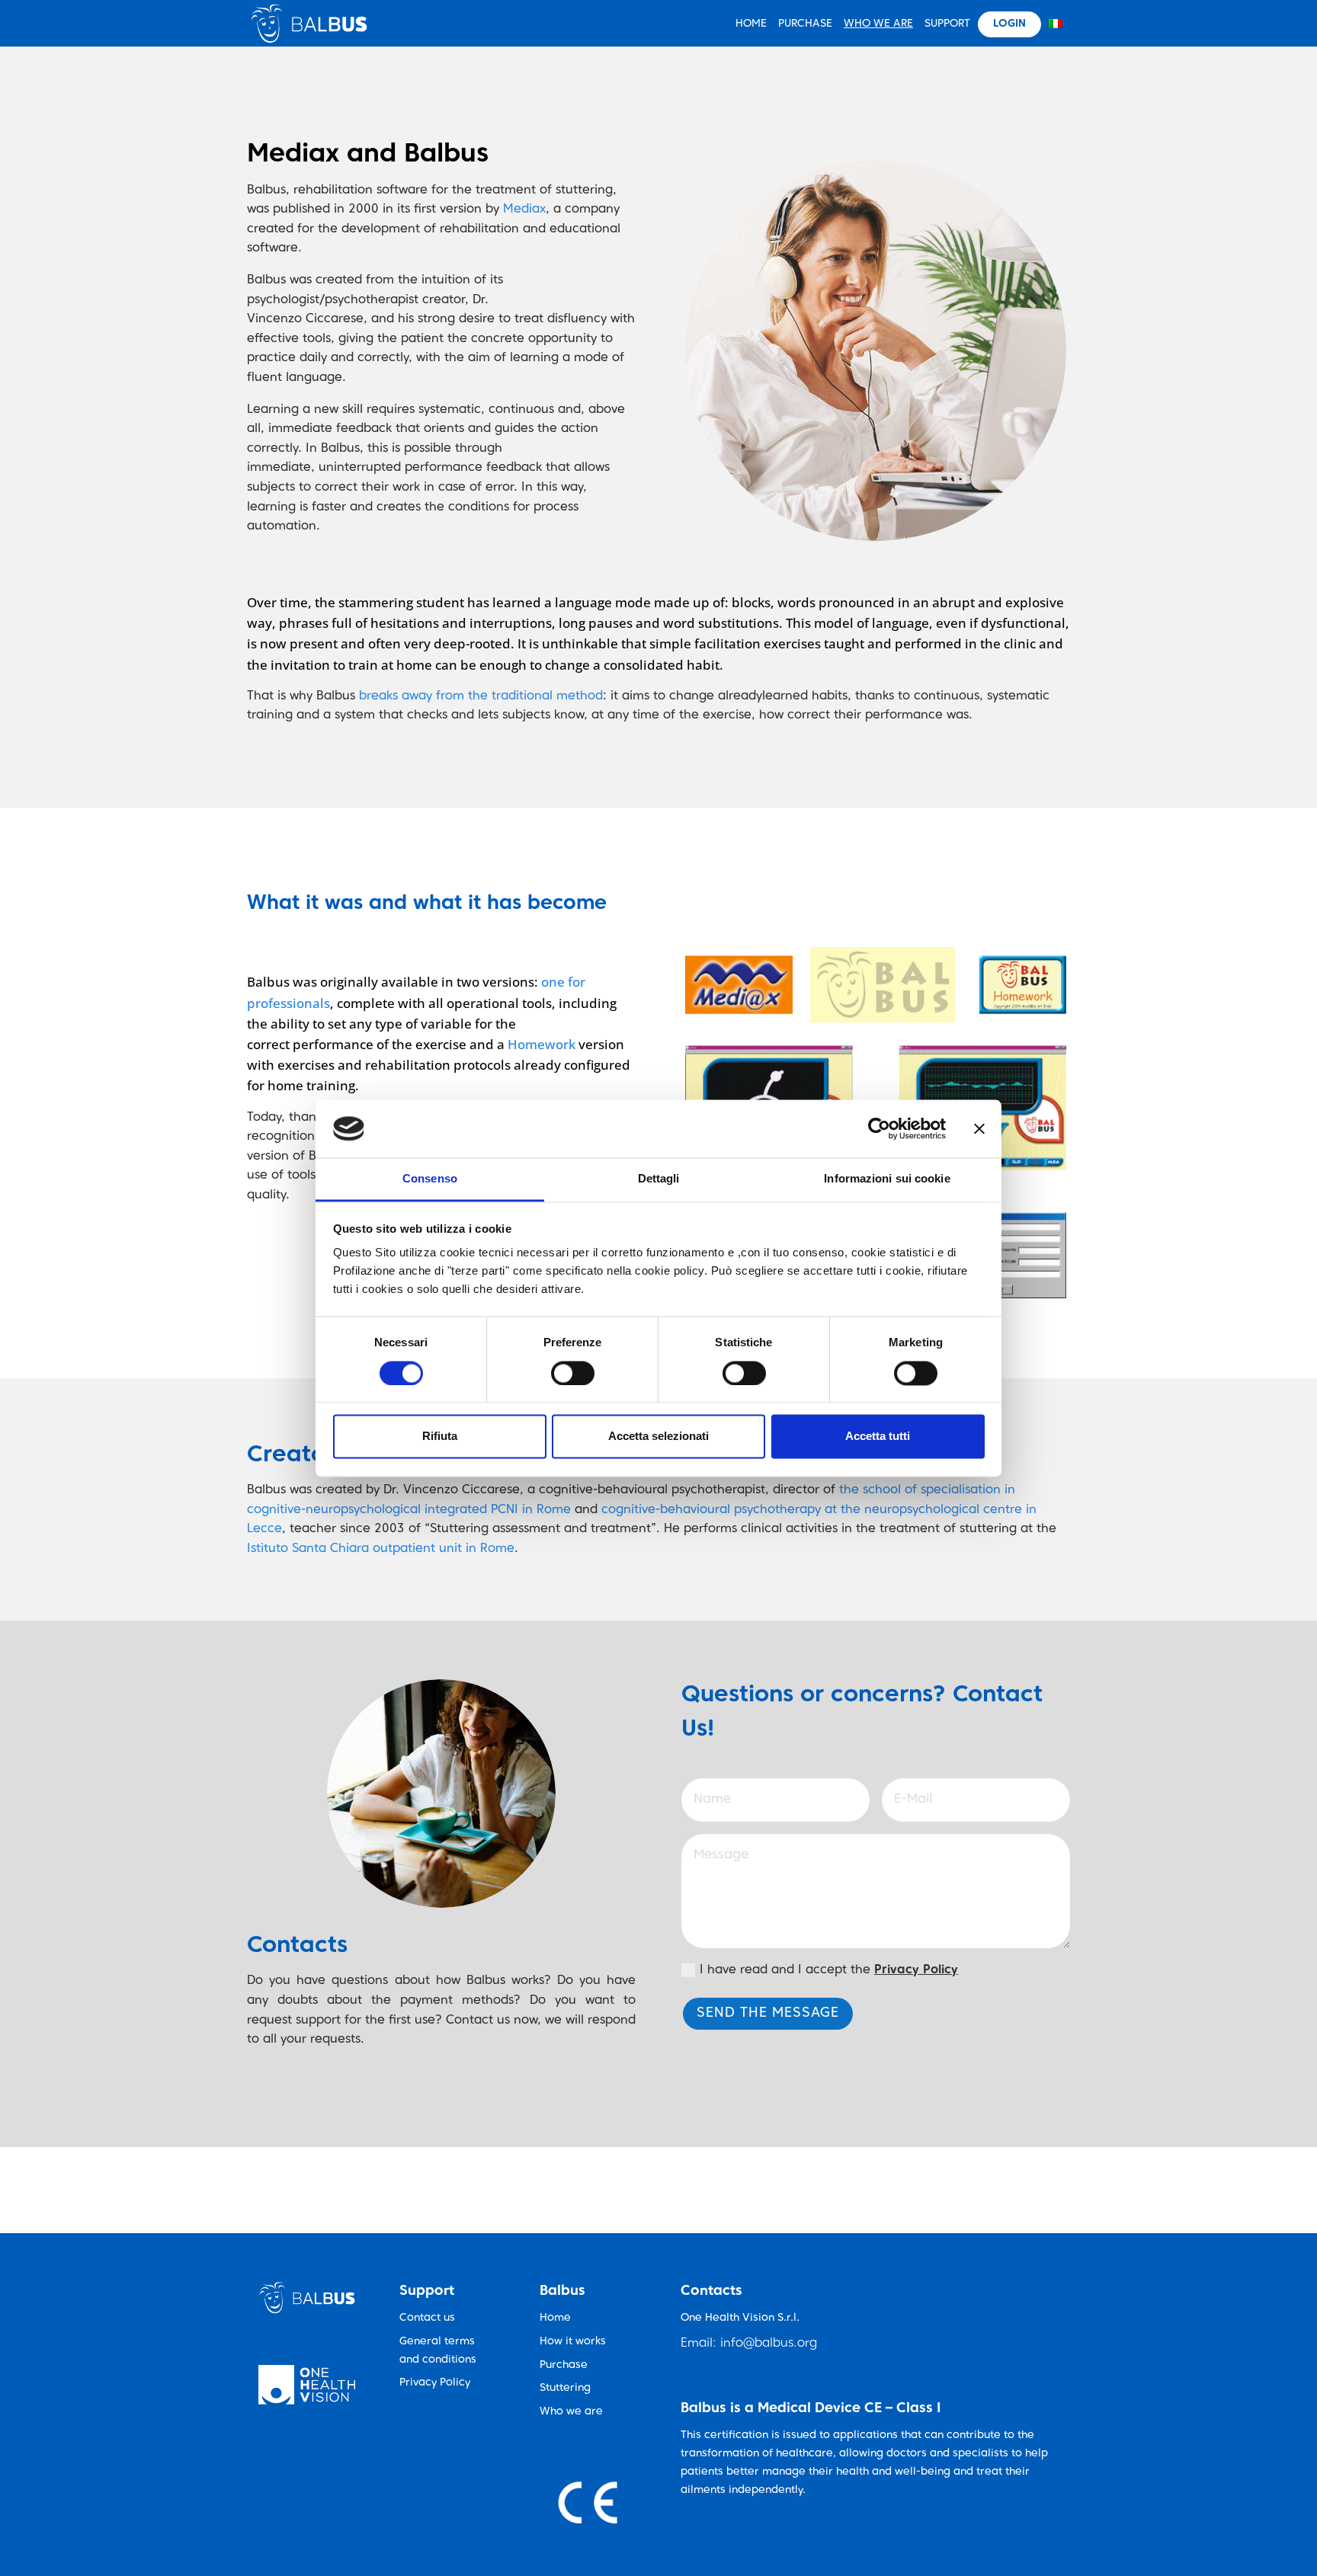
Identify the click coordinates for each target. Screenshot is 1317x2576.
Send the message (768, 2013)
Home (555, 2318)
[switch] (573, 1373)
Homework (542, 1044)
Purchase (805, 24)
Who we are (571, 2412)
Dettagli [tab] (659, 1179)
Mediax (524, 210)
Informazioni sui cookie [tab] (887, 1179)
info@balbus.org (769, 2344)
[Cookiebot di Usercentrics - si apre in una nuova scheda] (879, 1128)
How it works (573, 2342)
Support (947, 24)
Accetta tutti (878, 1437)
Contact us (427, 2318)
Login (1009, 24)
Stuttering (565, 2388)
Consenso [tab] (430, 1179)
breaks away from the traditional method (481, 696)
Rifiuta (440, 1437)
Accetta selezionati (658, 1437)
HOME (751, 24)
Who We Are (878, 24)
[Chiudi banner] (979, 1128)
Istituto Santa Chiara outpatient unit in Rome (381, 1549)
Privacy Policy (435, 2383)
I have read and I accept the (829, 1970)
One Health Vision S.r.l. (740, 2318)
